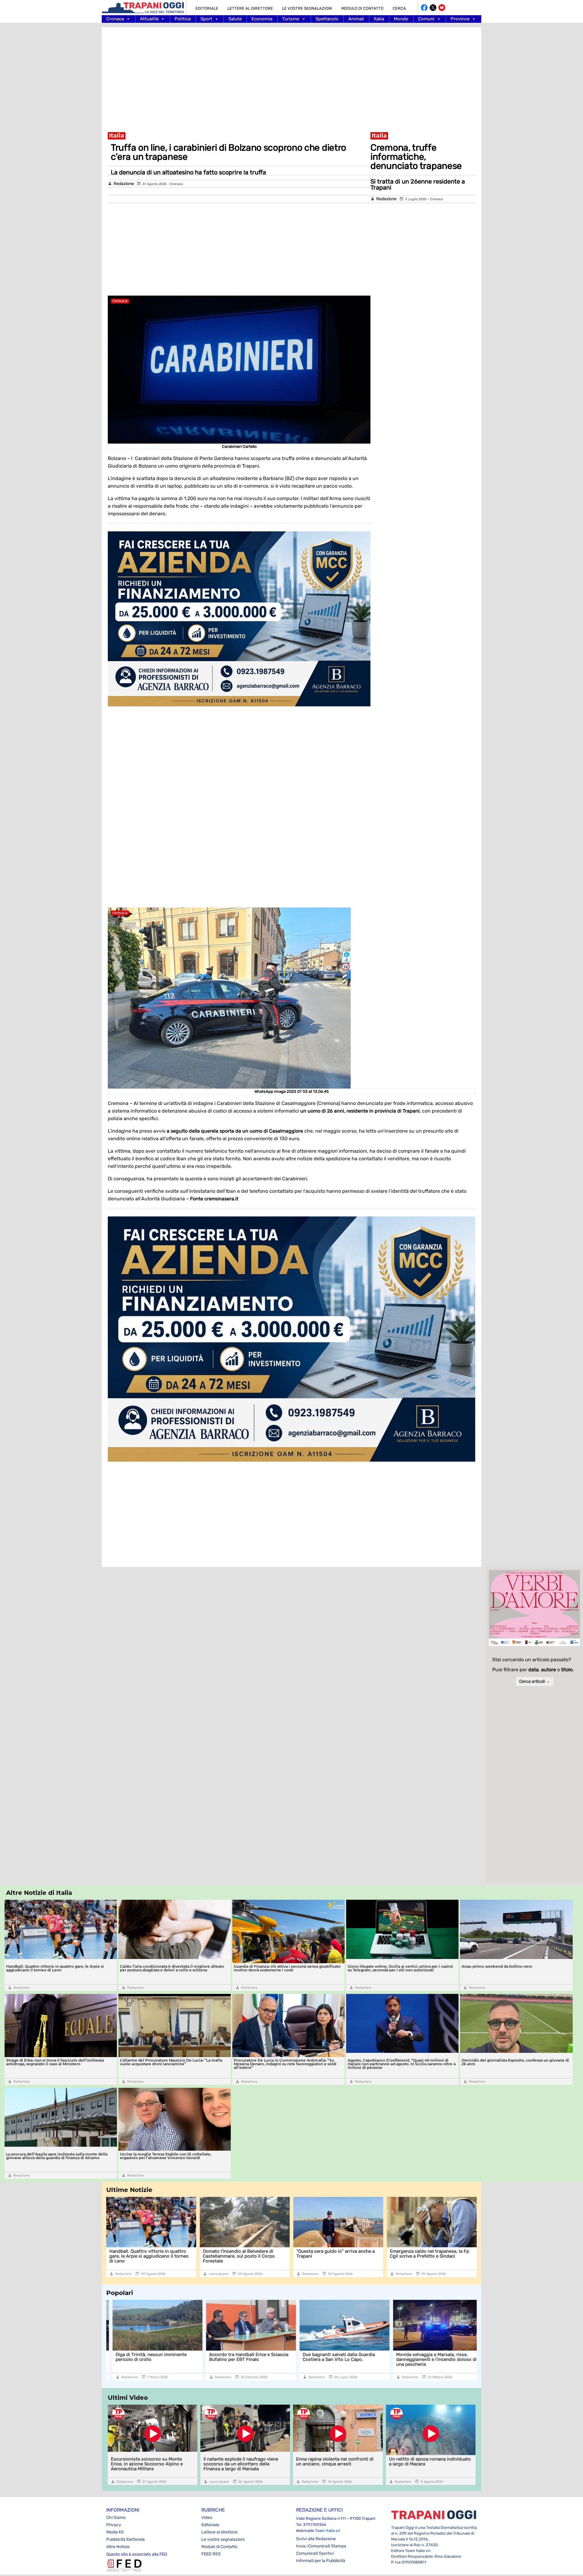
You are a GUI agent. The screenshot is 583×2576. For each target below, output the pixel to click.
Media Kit (115, 2532)
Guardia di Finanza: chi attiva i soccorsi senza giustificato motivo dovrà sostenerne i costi (287, 1968)
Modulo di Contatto (362, 8)
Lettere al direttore (250, 8)
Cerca (399, 8)
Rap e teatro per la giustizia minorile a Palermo (430, 2357)
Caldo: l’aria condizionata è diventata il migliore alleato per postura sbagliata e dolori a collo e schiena (172, 1968)
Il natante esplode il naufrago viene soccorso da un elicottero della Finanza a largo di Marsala (241, 2464)
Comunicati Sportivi (315, 2553)
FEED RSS (211, 2554)
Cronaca (115, 19)
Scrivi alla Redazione (316, 2539)
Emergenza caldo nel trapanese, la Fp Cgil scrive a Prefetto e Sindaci (367, 2254)
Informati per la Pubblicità (321, 2561)
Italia (379, 19)
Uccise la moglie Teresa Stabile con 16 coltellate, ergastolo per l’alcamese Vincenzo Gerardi (166, 2156)
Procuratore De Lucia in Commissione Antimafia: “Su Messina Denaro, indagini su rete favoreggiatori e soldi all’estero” (285, 2064)
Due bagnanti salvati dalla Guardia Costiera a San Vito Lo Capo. (239, 2357)
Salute (235, 19)
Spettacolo (327, 19)
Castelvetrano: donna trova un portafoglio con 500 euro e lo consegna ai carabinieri (453, 2256)
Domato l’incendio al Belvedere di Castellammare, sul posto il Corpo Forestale (176, 2256)
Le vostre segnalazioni (307, 8)
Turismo (291, 19)
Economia (262, 19)
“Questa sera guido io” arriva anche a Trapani (273, 2254)
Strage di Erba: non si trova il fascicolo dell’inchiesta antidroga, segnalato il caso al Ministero (55, 2062)
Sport (206, 19)
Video (207, 2518)
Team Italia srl (327, 2531)
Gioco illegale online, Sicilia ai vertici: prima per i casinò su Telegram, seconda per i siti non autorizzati (400, 1968)
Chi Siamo (116, 2518)
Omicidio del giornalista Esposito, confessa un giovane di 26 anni (515, 2062)
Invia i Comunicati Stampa (321, 2546)
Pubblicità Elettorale (126, 2539)
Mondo (401, 19)
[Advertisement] (291, 76)
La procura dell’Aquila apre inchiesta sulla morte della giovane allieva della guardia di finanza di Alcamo (57, 2156)
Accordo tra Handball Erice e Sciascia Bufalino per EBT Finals (149, 2357)
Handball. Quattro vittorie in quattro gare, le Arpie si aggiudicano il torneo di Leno (55, 1968)
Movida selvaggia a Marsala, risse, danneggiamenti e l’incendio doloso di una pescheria (337, 2359)
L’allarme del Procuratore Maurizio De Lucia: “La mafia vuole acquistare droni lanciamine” (171, 2062)
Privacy (114, 2525)
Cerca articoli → (535, 1681)
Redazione (124, 184)
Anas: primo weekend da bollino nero (497, 1966)
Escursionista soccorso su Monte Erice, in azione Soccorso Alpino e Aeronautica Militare (147, 2464)
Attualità (149, 19)
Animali (356, 19)
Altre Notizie (118, 2547)
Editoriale (207, 8)
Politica (183, 19)
